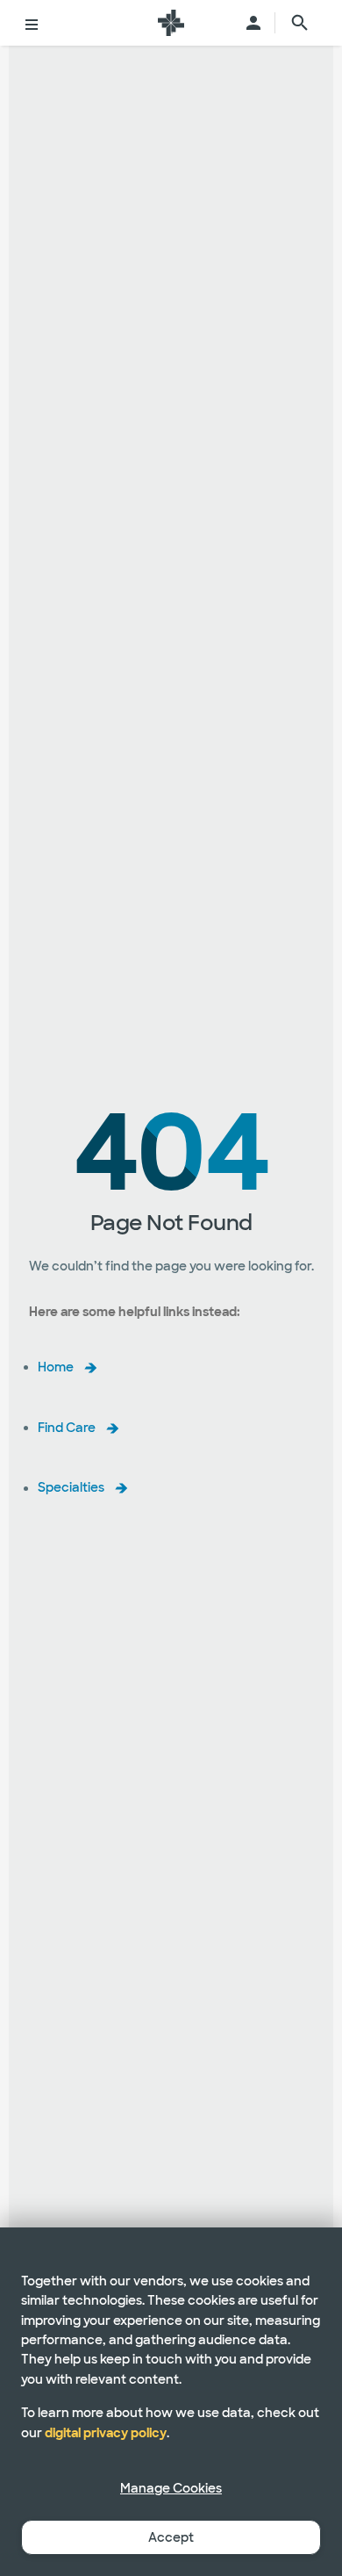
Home (56, 1367)
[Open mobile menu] (32, 23)
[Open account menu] (253, 23)
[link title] (171, 23)
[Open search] (300, 23)
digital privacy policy (106, 2433)
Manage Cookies (171, 2488)
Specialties (71, 1488)
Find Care (67, 1428)
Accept (171, 2537)
